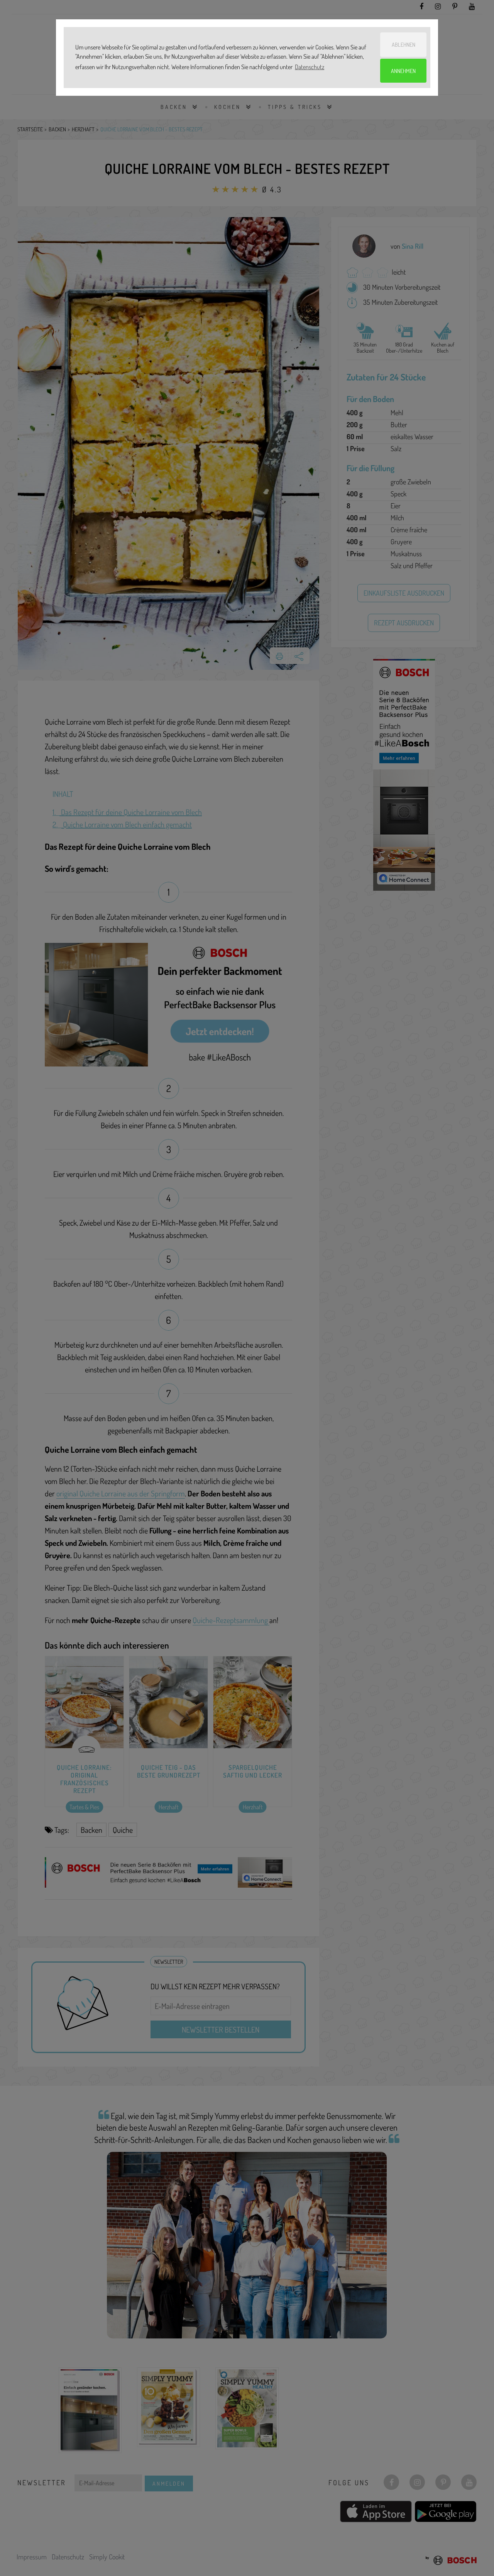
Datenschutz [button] (310, 67)
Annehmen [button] (403, 71)
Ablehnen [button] (403, 44)
